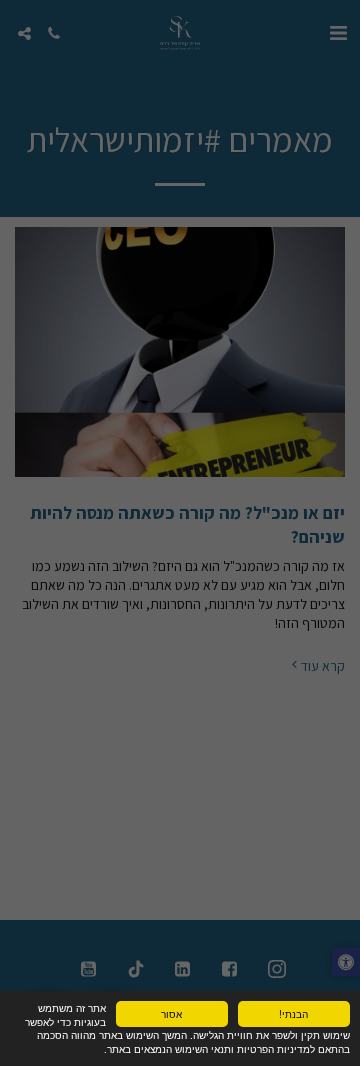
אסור (171, 1013)
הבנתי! (293, 1013)
